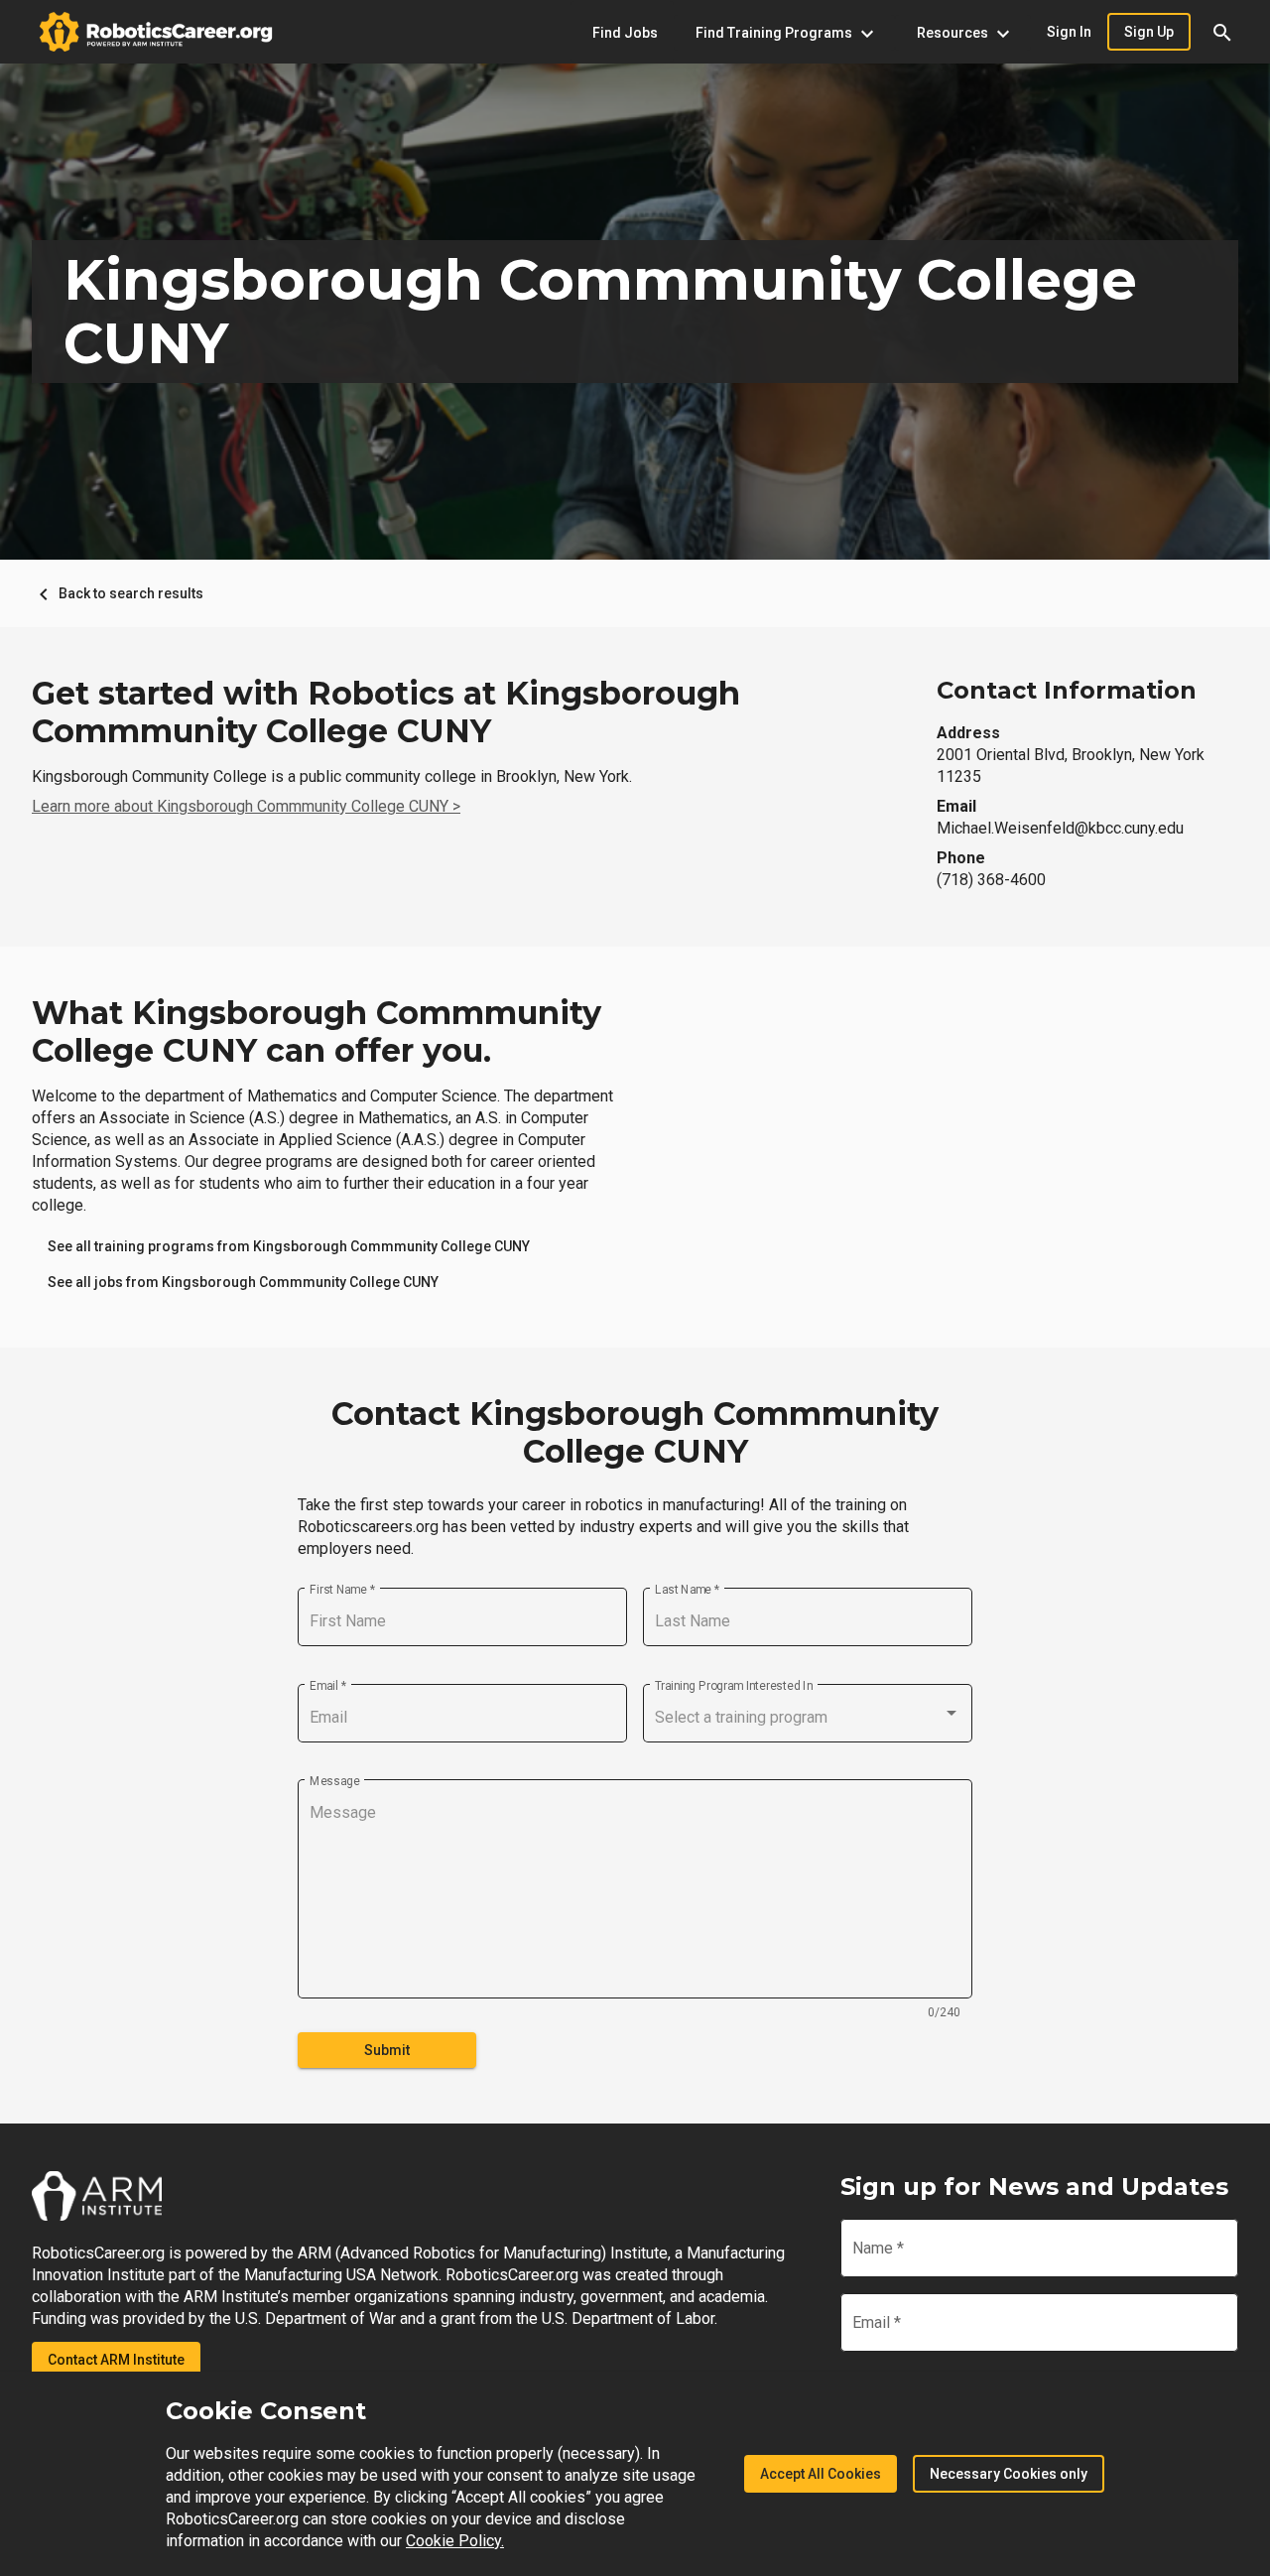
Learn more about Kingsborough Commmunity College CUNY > (246, 806)
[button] (1222, 32)
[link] (289, 1246)
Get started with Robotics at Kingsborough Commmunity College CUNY (386, 712)
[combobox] (808, 1718)
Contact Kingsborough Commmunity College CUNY (635, 1433)
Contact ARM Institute (116, 2360)
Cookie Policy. (455, 2541)
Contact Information (1067, 690)
